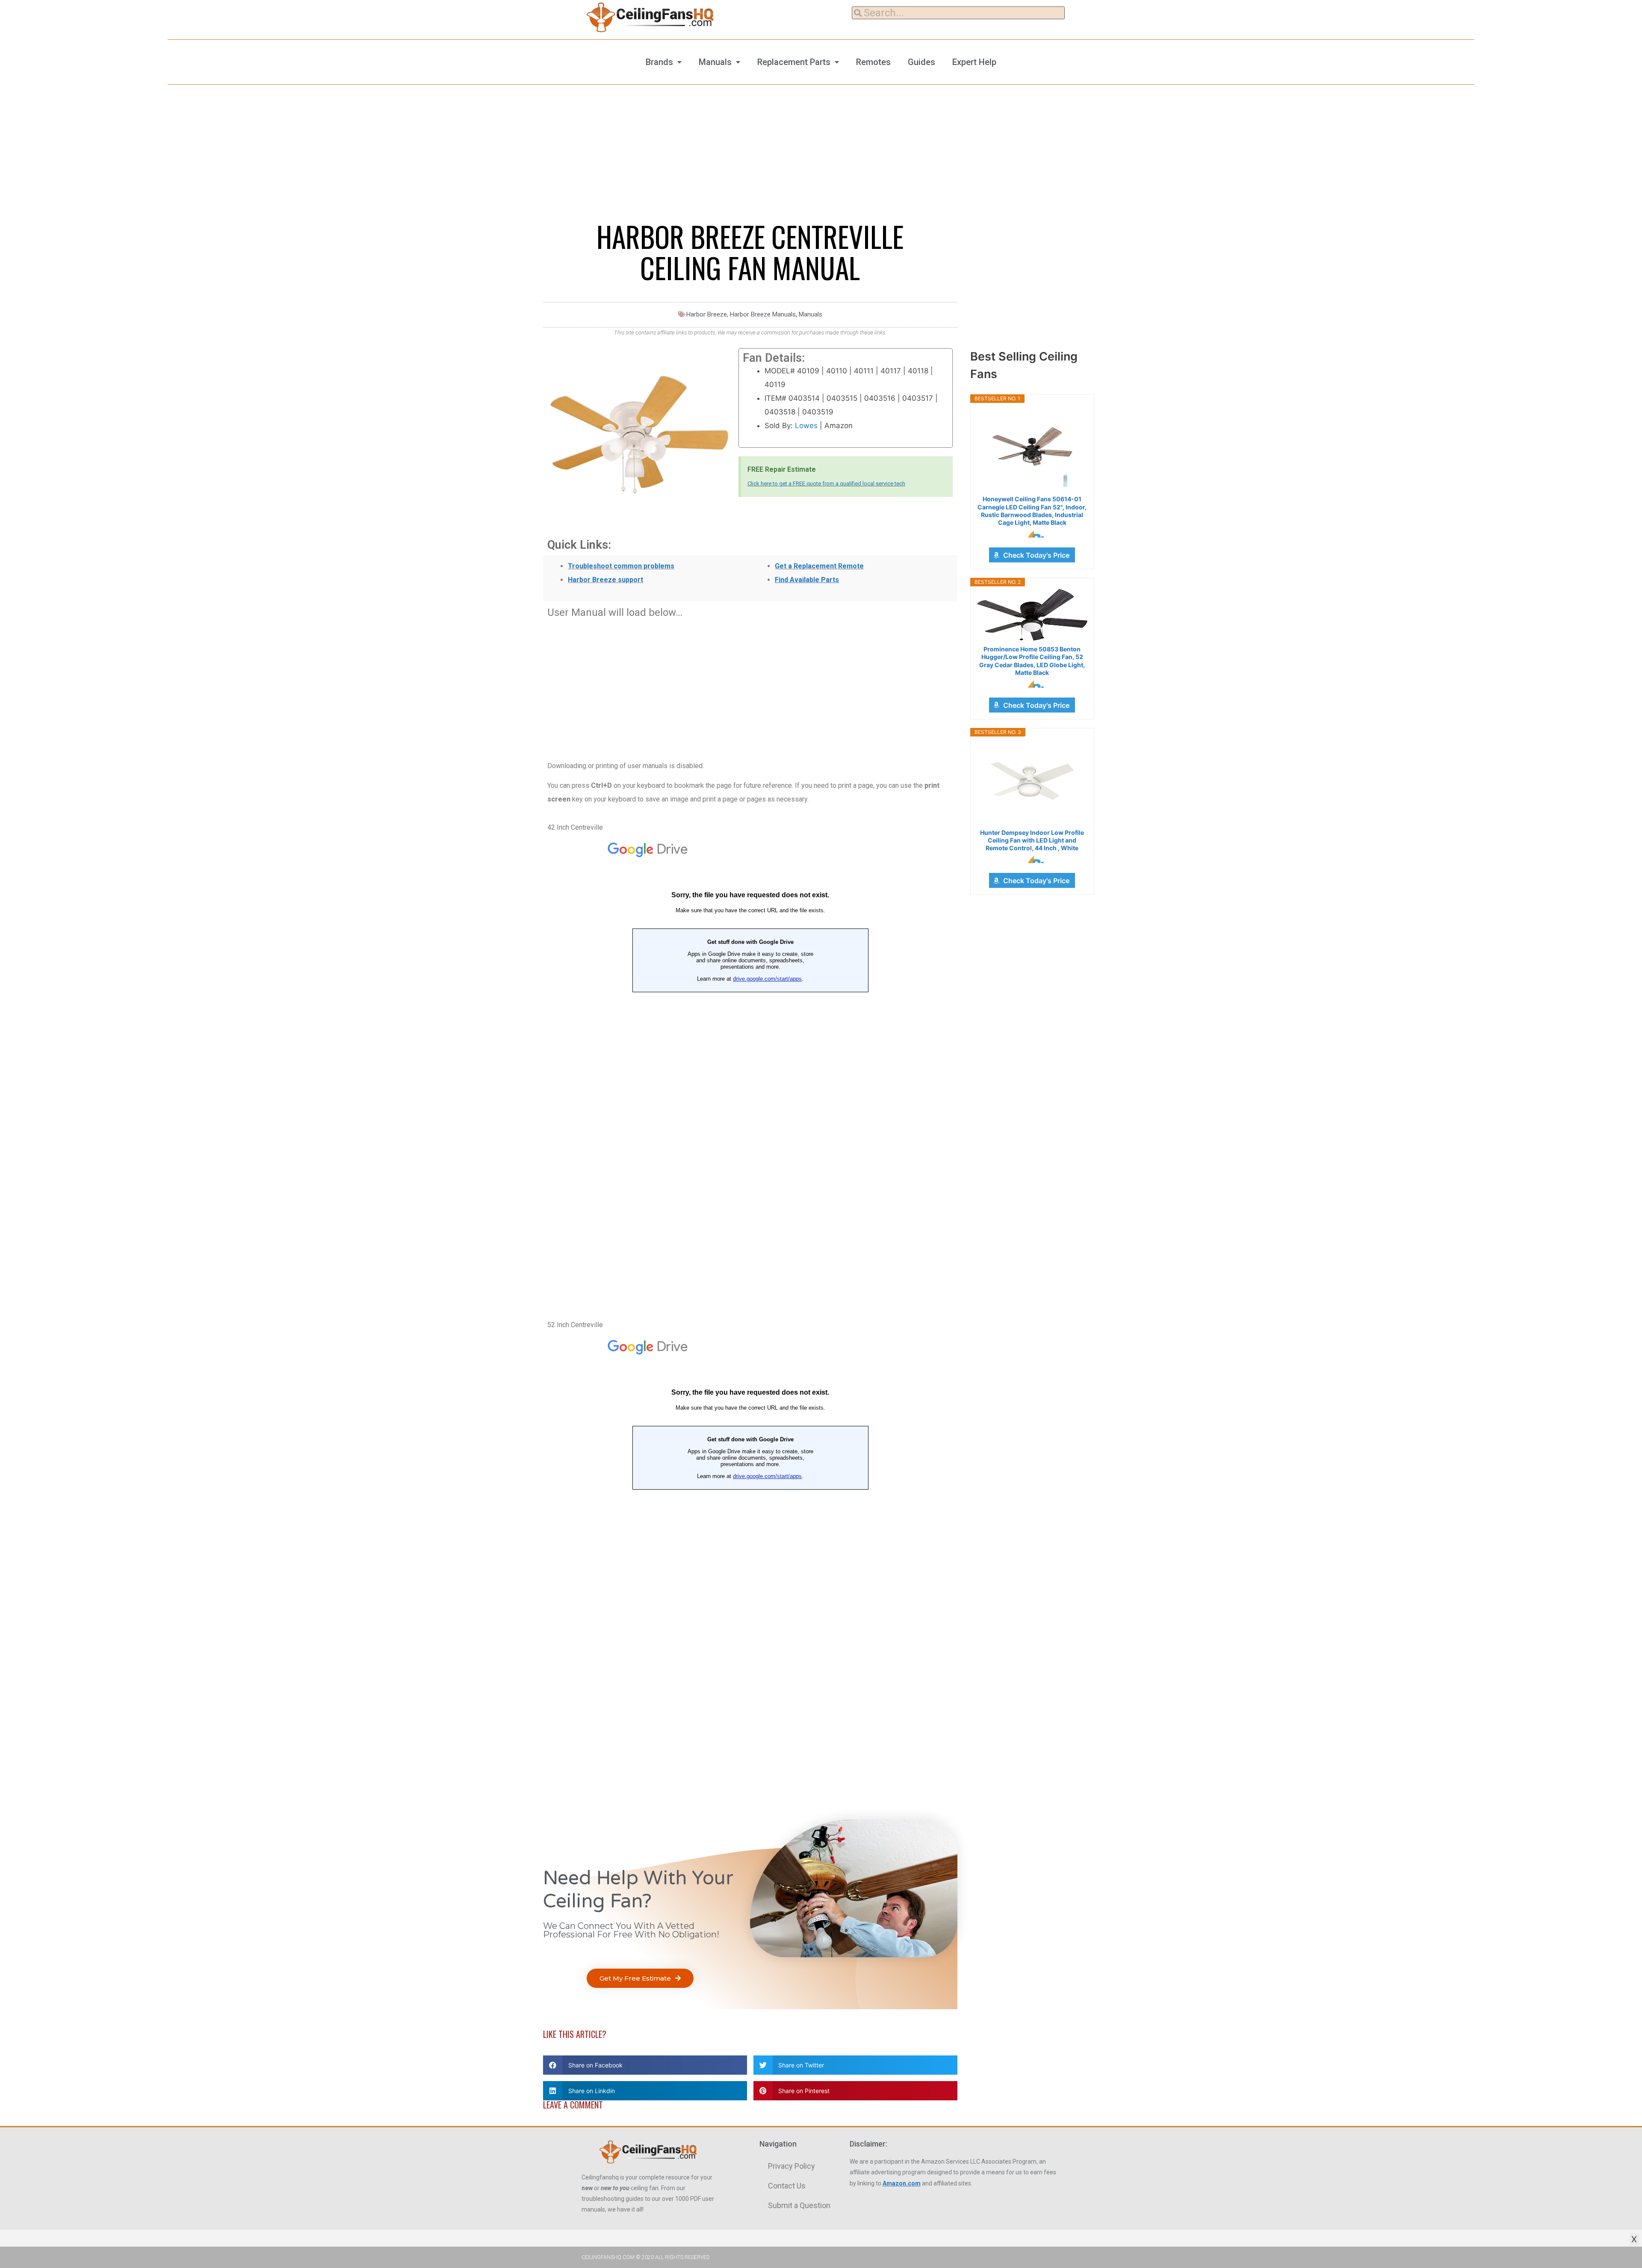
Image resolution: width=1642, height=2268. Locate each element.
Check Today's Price (1036, 555)
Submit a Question (799, 2205)
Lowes (806, 426)
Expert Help (974, 62)
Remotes (873, 62)
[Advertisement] (750, 685)
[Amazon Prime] (1032, 534)
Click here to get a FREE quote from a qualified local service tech (826, 483)
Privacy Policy (791, 2166)
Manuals (715, 62)
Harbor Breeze (707, 314)
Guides (921, 62)
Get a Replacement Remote (819, 566)
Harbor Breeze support (605, 580)
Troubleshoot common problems (621, 566)
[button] (640, 1978)
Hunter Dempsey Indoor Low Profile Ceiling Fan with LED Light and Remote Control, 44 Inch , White (1032, 840)
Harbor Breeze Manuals (763, 314)
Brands (659, 62)
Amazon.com (902, 2183)
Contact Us (787, 2186)
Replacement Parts (794, 62)
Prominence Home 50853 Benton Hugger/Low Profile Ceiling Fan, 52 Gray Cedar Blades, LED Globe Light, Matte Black (1032, 661)
